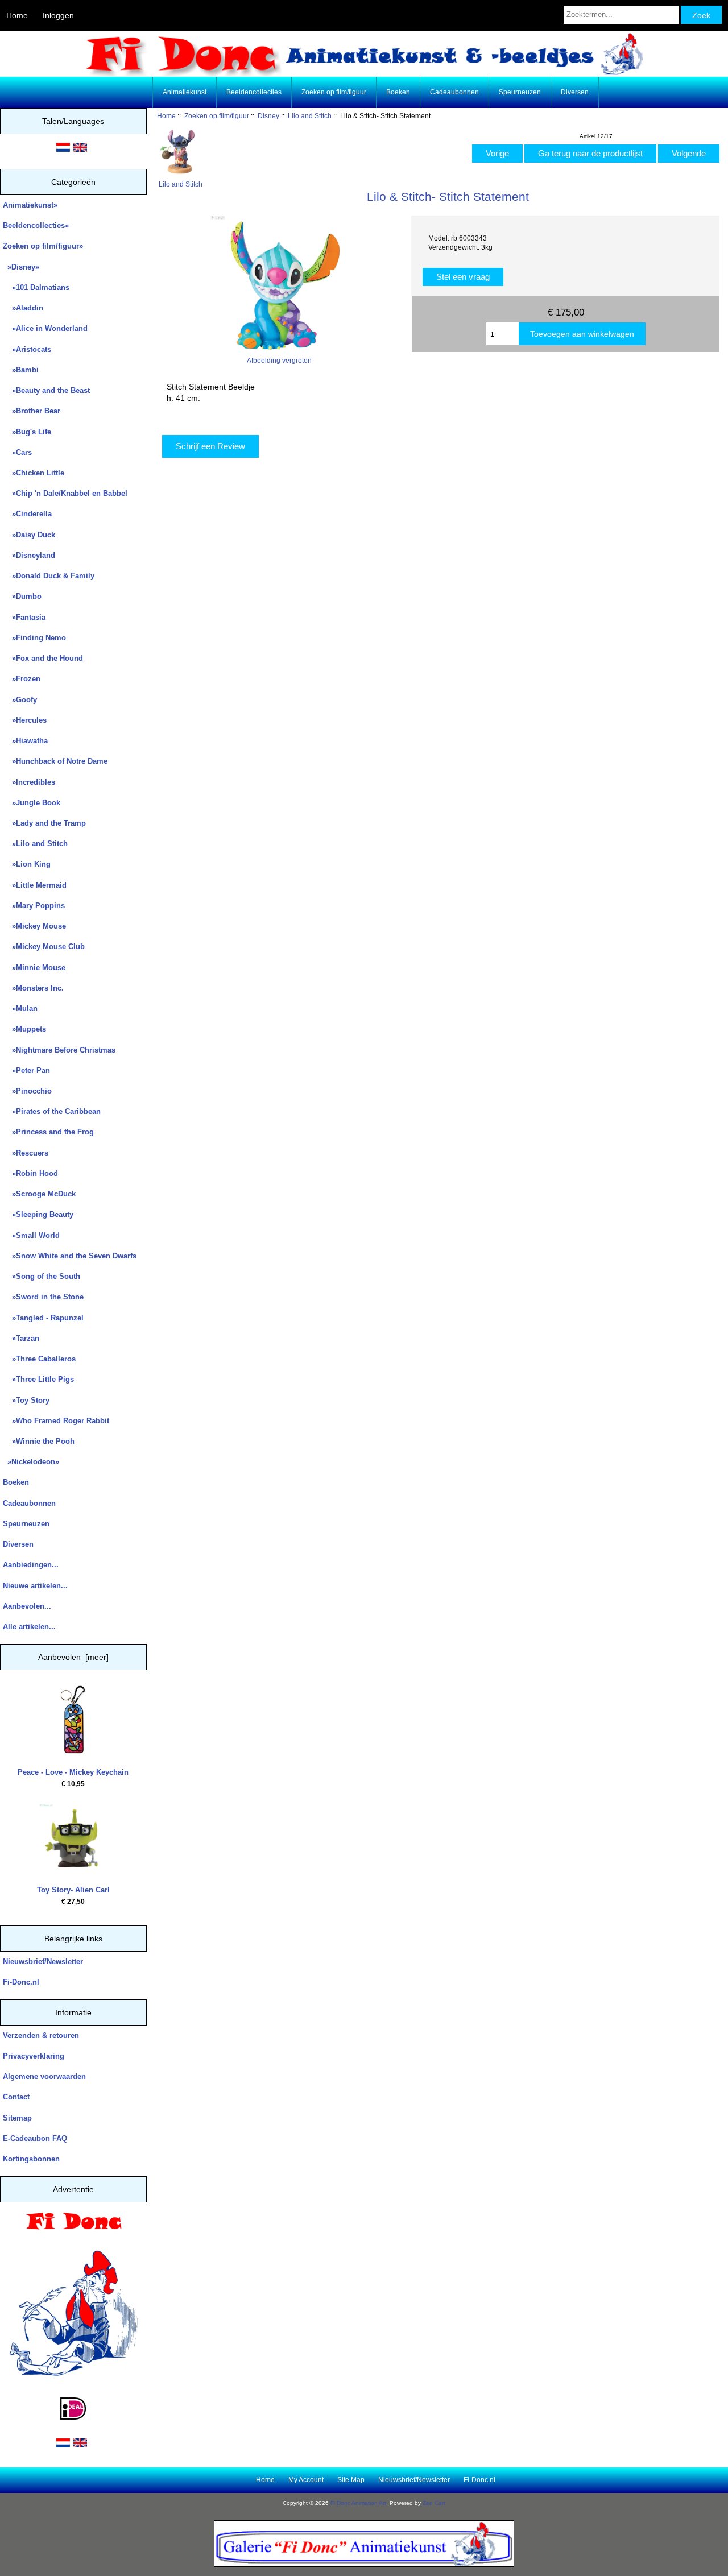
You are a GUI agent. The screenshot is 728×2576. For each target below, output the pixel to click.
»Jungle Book (32, 803)
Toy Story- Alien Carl (73, 1890)
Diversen (575, 92)
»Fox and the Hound (43, 658)
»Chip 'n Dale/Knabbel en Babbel (65, 493)
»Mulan (20, 1009)
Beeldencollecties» (36, 225)
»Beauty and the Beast (46, 390)
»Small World (31, 1235)
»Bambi (21, 370)
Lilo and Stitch (310, 116)
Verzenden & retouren (41, 2035)
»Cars (17, 452)
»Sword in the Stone (43, 1297)
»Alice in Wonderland (45, 328)
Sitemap (17, 2118)
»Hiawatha (25, 741)
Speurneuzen (520, 92)
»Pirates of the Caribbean (52, 1111)
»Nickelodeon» (31, 1462)
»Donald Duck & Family (49, 576)
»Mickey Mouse (34, 926)
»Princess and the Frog (48, 1132)
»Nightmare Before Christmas (59, 1050)
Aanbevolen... (27, 1606)
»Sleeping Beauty (38, 1214)
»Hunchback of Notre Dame (55, 761)
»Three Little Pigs (38, 1379)
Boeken (398, 92)
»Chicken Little (34, 473)
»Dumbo (22, 596)
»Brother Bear (32, 411)
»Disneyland (29, 555)
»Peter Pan (26, 1070)
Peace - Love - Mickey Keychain (73, 1772)
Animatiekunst (185, 92)
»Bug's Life (27, 432)
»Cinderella (27, 514)
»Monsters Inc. (33, 988)
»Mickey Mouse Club (44, 947)
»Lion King (27, 864)
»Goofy (20, 700)
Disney (268, 116)
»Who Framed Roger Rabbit (56, 1421)
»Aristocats (27, 349)
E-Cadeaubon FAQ (35, 2138)
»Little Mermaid (35, 885)
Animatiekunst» (30, 205)
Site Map (351, 2480)
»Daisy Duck (29, 535)
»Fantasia (24, 617)
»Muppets (24, 1029)
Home (17, 15)
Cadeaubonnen (454, 92)
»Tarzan (21, 1338)
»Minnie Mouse (34, 968)
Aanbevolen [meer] (73, 1657)
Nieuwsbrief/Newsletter (43, 1962)
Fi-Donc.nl (21, 1982)
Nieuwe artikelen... (35, 1586)
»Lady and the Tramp (44, 823)
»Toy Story (26, 1400)
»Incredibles (29, 782)
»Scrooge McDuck (39, 1194)
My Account (306, 2480)
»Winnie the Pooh (39, 1441)
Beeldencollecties (254, 92)
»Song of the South (42, 1276)
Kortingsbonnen (31, 2159)
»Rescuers (26, 1153)
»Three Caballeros (39, 1359)
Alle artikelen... (29, 1627)
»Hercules (25, 720)
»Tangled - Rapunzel (43, 1318)
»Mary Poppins (34, 906)
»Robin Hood (30, 1173)
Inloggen (58, 15)
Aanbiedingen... (31, 1565)
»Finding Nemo (34, 638)
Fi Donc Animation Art (358, 2503)
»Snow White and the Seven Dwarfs (70, 1256)
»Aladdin (23, 308)
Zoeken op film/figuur (217, 116)
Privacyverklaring (34, 2056)
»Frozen (22, 679)
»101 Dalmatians (36, 287)
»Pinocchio (27, 1091)
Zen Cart (434, 2503)
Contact (16, 2097)
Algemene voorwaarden (44, 2076)
